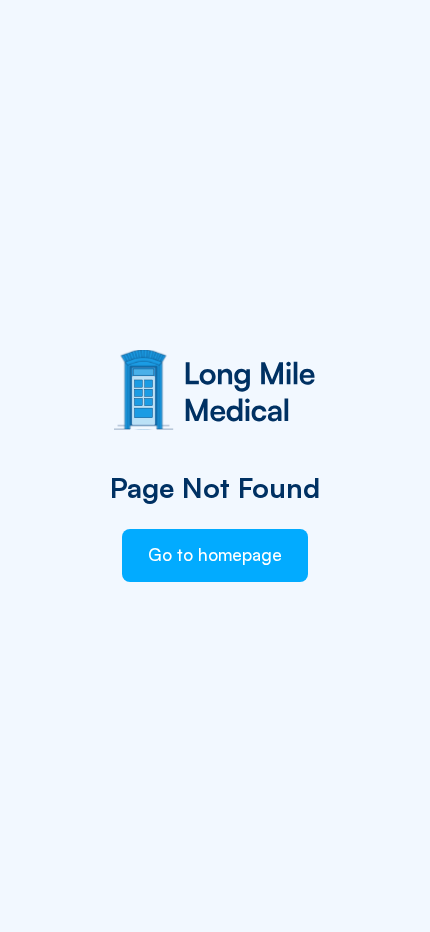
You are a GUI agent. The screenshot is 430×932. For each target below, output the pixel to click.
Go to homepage (215, 554)
